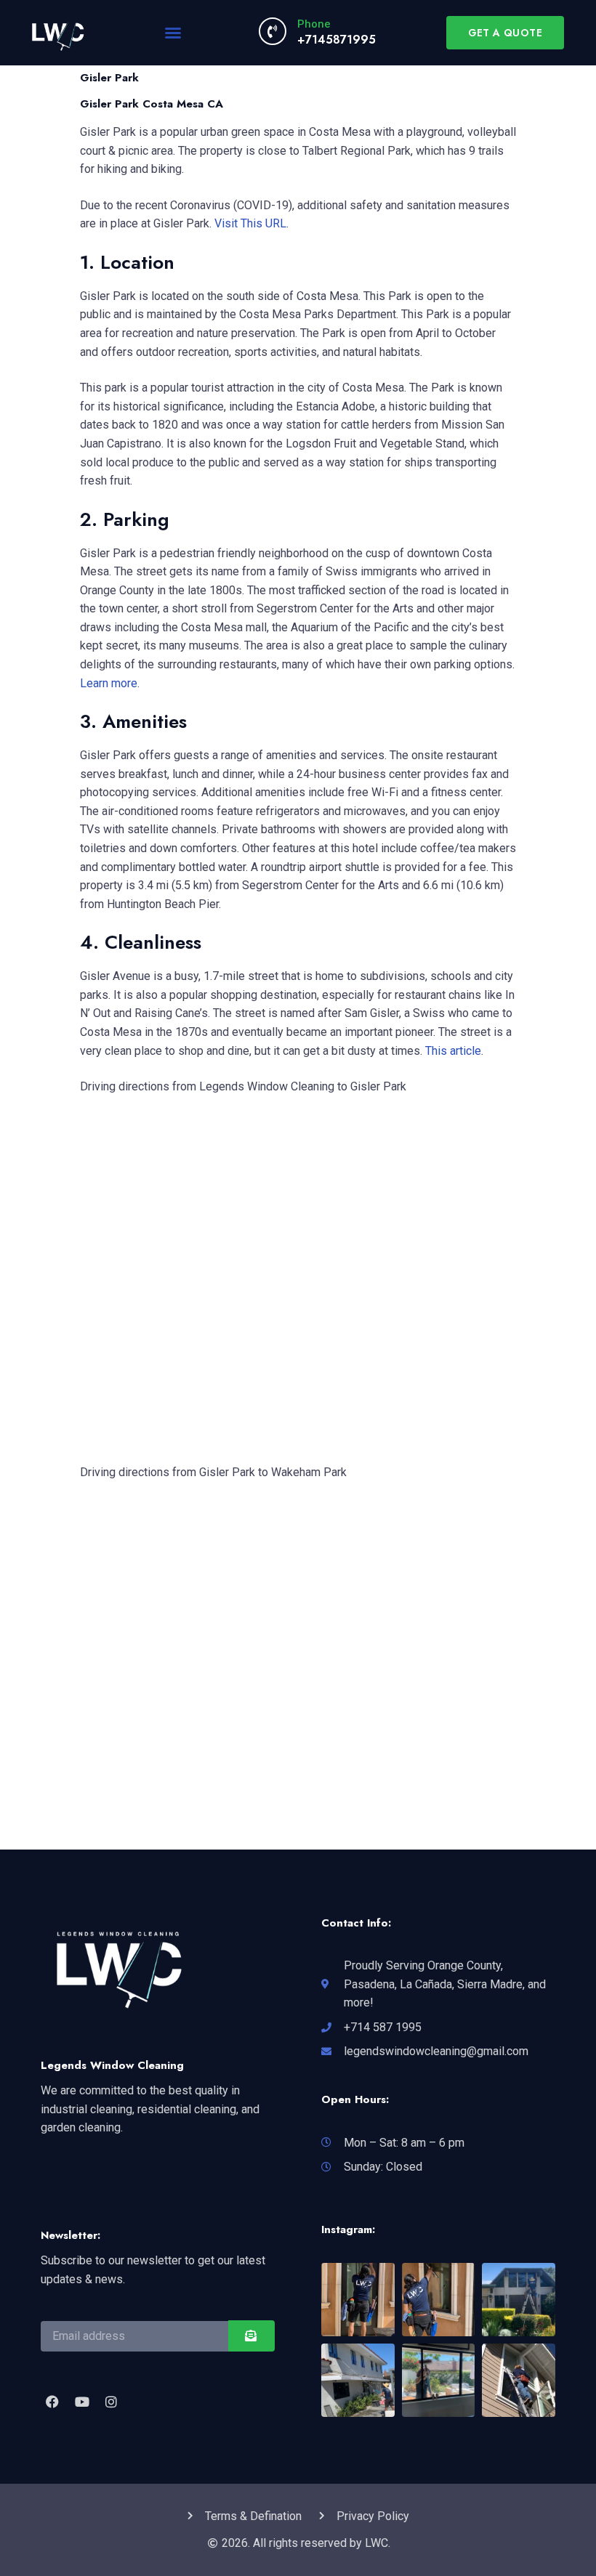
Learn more (109, 683)
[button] (173, 33)
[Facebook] (52, 2401)
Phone (314, 24)
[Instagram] (111, 2401)
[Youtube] (81, 2401)
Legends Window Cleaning (112, 2065)
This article (453, 1051)
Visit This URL (250, 223)
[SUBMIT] (251, 2336)
